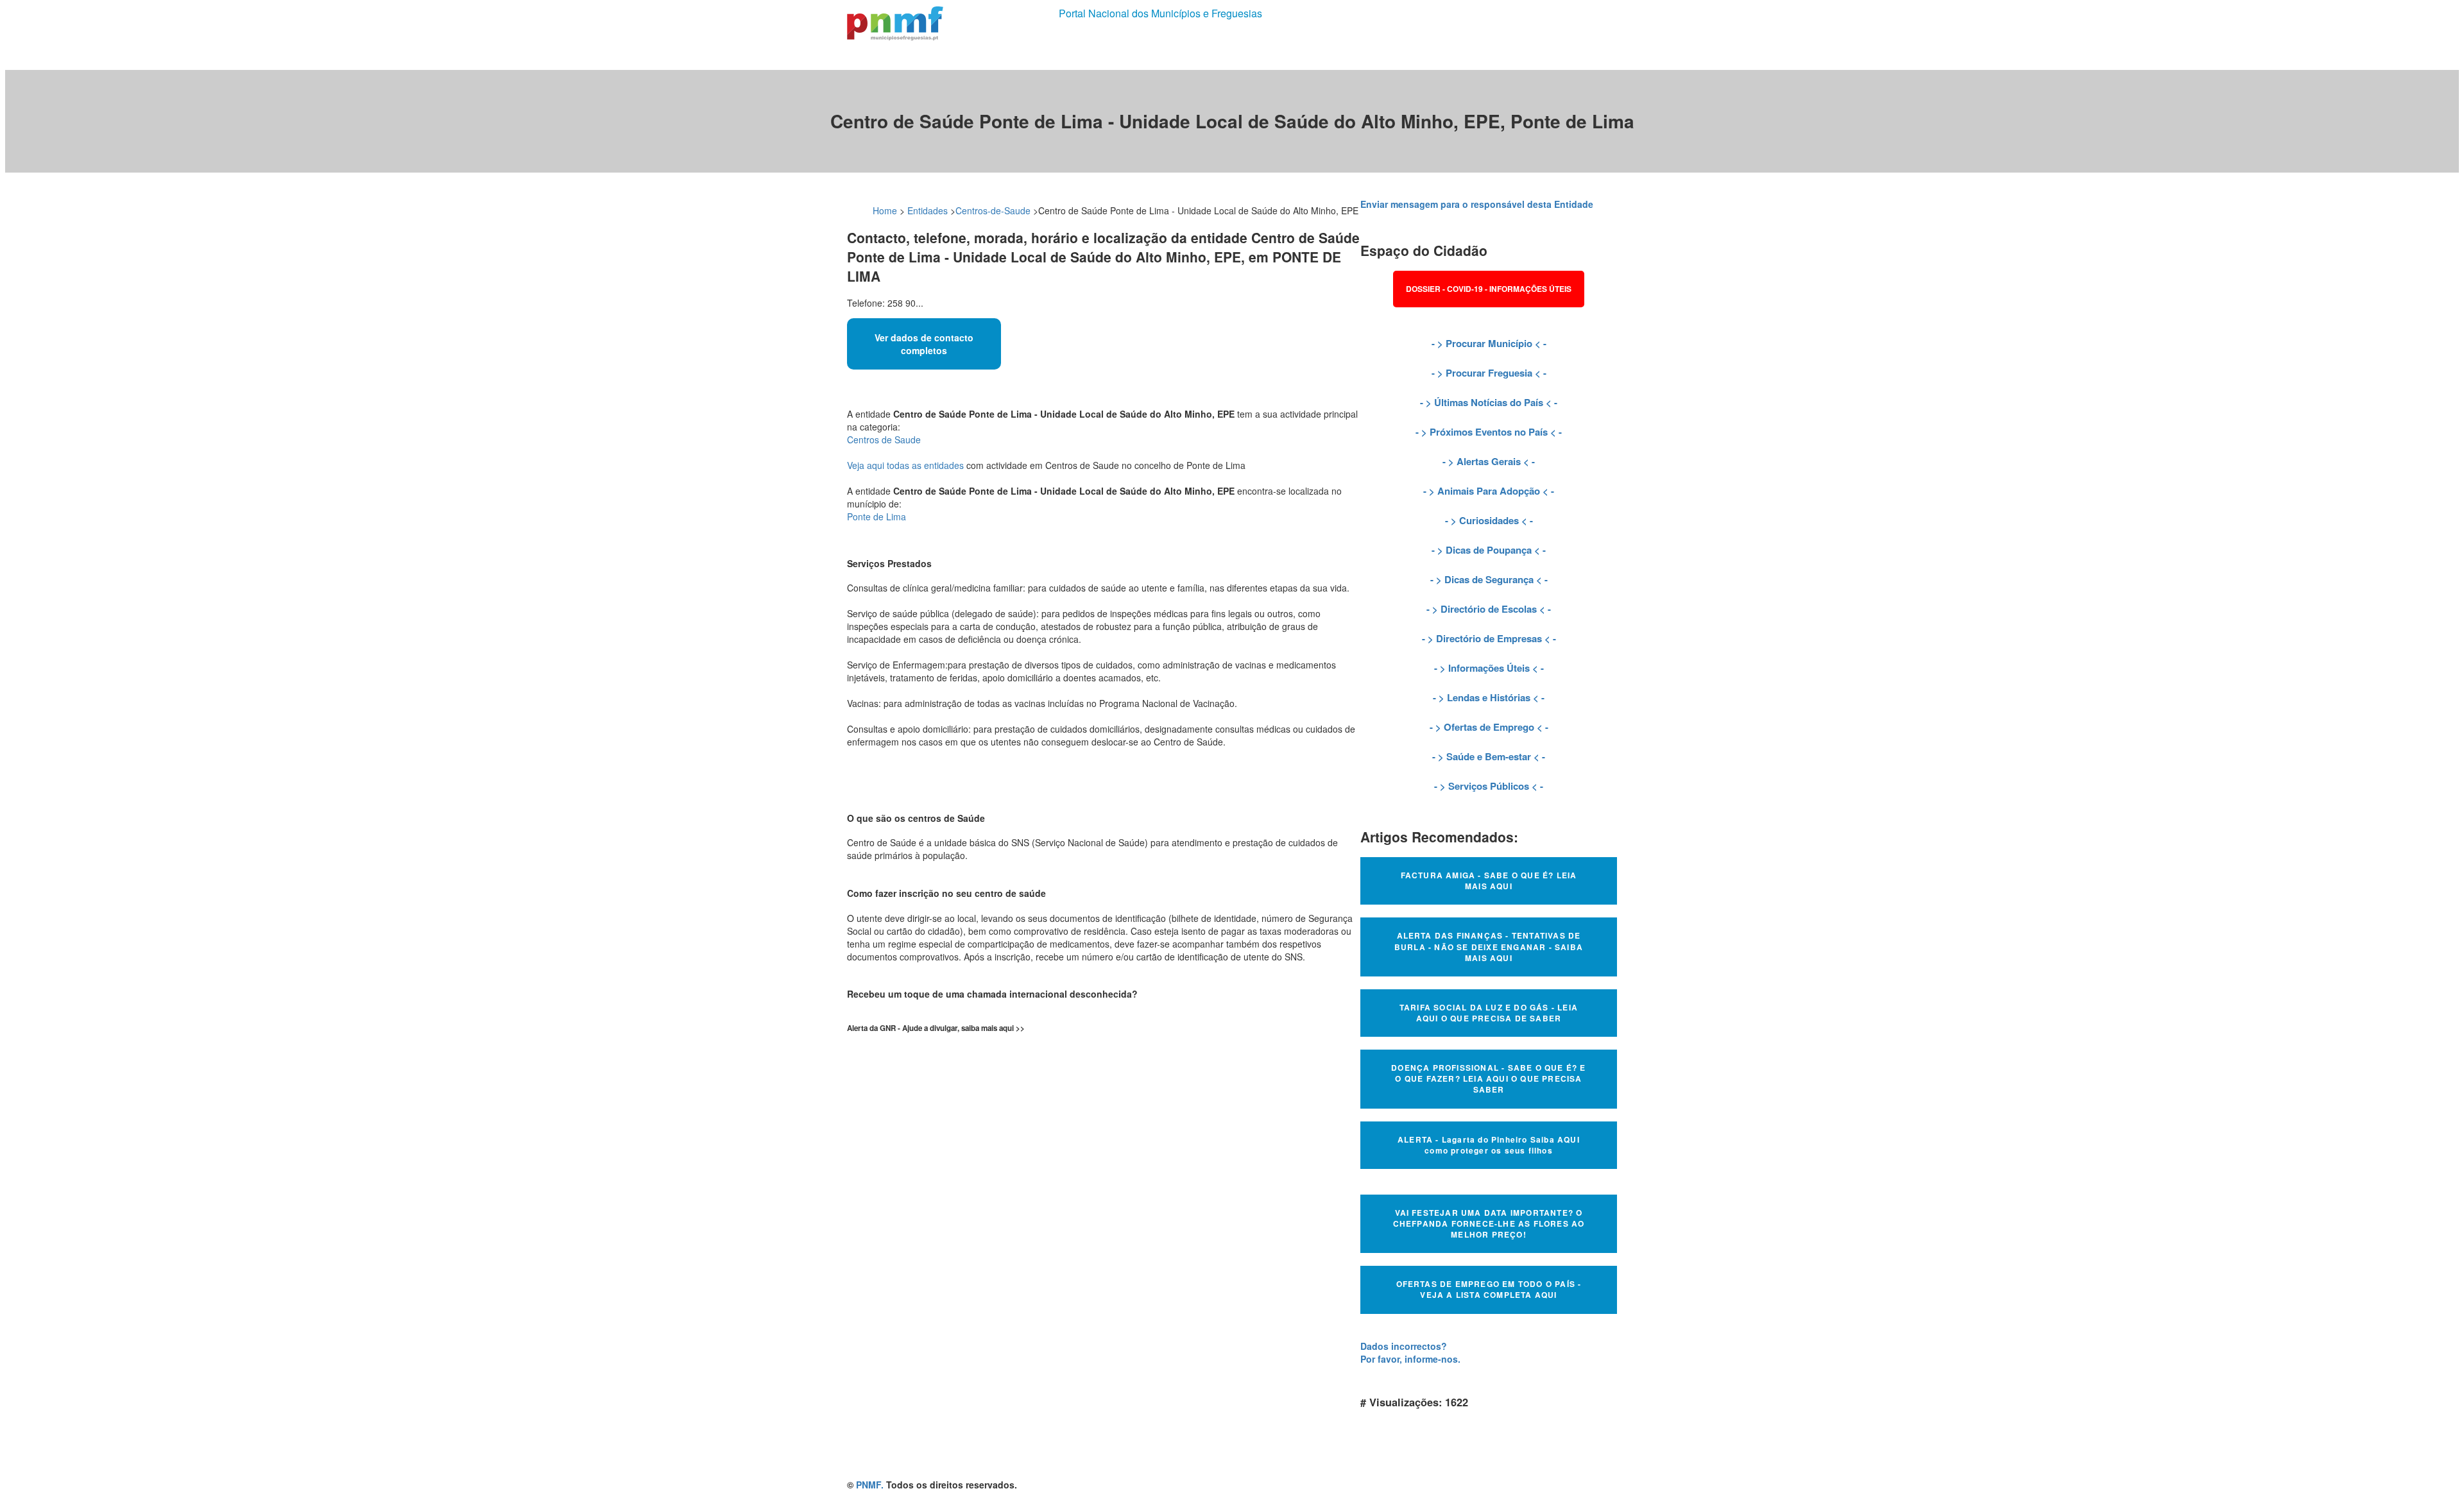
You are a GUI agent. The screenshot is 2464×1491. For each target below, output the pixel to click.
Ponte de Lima (877, 516)
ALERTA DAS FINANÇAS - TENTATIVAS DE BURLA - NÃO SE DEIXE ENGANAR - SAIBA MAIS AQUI (1489, 946)
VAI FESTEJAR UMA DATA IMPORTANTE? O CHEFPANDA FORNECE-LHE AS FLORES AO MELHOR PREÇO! (1489, 1223)
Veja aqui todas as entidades (905, 465)
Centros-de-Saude (993, 210)
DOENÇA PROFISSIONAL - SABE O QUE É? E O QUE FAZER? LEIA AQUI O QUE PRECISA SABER (1488, 1078)
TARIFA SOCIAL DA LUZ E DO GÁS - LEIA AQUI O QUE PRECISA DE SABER (1489, 1013)
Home (885, 210)
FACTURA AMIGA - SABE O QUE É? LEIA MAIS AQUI (1489, 881)
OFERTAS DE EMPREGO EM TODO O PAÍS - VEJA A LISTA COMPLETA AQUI (1489, 1289)
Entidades (928, 210)
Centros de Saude (884, 439)
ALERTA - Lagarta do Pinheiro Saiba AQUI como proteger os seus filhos (1489, 1145)
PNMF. (870, 1485)
